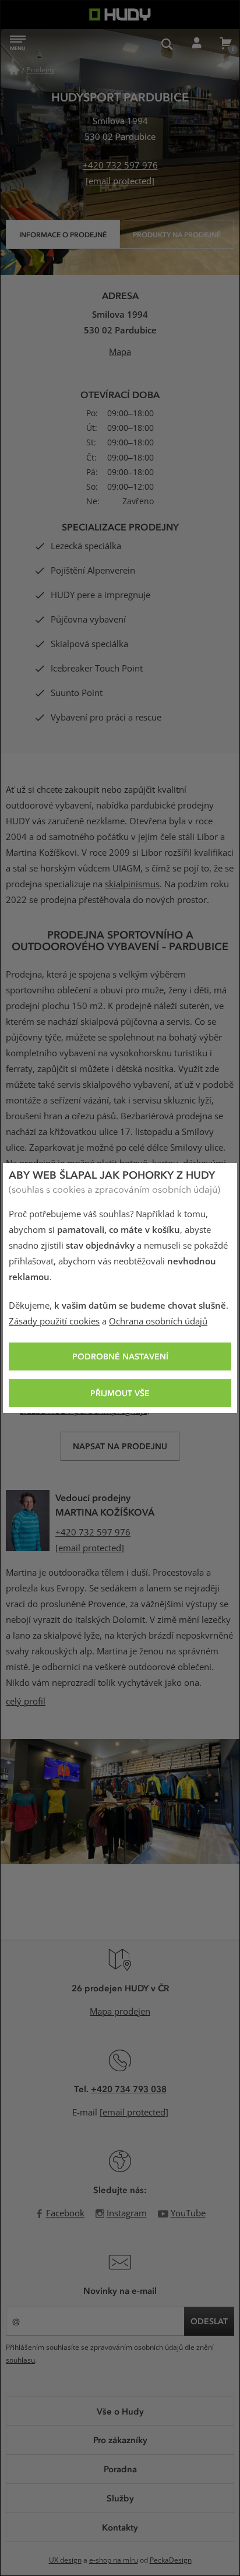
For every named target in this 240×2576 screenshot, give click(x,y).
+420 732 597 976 (120, 166)
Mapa (120, 352)
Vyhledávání (167, 44)
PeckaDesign (171, 2560)
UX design (65, 2560)
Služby (120, 2498)
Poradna (120, 2469)
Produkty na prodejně (177, 234)
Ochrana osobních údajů (158, 1322)
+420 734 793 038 (129, 2089)
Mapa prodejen (120, 2012)
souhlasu (20, 2360)
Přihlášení (196, 44)
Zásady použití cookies (54, 1322)
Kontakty (120, 2527)
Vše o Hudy (120, 2411)
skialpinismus (132, 884)
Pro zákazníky (120, 2440)
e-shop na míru (114, 2560)
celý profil (26, 1702)
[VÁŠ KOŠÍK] (225, 44)
